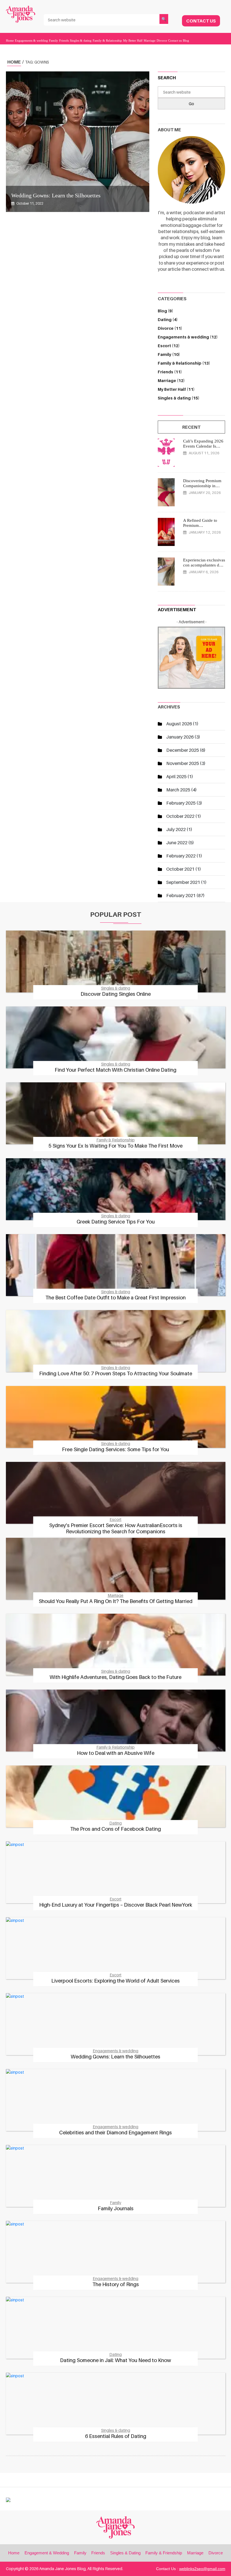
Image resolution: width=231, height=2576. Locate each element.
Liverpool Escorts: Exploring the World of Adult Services (115, 1981)
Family (54, 40)
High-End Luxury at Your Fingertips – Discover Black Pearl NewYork (116, 1905)
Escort (169, 346)
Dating (168, 320)
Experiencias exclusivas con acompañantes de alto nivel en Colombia (204, 563)
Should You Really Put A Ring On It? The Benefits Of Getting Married (115, 1601)
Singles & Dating (125, 2553)
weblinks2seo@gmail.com (202, 2569)
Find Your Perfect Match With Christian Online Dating (115, 1070)
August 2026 (179, 724)
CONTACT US (201, 21)
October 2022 (180, 816)
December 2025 (183, 750)
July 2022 (176, 829)
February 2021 (181, 895)
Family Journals (116, 2208)
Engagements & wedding (31, 40)
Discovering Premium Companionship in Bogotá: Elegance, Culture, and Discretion (204, 483)
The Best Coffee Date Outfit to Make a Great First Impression (115, 1298)
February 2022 (181, 856)
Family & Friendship (164, 2553)
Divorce (162, 40)
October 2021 (180, 869)
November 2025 (183, 763)
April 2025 (176, 776)
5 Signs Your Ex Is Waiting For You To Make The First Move (115, 1146)
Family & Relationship (107, 40)
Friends (64, 40)
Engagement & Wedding (47, 2553)
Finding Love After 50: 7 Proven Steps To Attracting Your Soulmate (116, 1373)
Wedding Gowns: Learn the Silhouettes (56, 195)
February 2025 (181, 803)
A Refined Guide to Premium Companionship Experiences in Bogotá (203, 523)
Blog (186, 40)
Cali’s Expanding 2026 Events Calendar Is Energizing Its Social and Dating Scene (203, 444)
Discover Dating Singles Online (116, 994)
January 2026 (180, 737)
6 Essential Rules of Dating (116, 2436)
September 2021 (183, 882)
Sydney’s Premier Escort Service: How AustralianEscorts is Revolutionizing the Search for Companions (116, 1528)
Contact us (175, 40)
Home (10, 40)
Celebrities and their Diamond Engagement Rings (115, 2133)
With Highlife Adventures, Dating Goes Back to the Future (115, 1677)
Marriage (150, 40)
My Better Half (133, 40)
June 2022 (177, 843)
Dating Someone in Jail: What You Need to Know (115, 2360)
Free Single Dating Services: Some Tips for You (115, 1449)
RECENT (191, 427)
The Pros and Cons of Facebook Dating (115, 1829)
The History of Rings (116, 2284)
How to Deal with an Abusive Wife (116, 1753)
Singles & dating (81, 40)
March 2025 (178, 790)
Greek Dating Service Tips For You (116, 1222)
